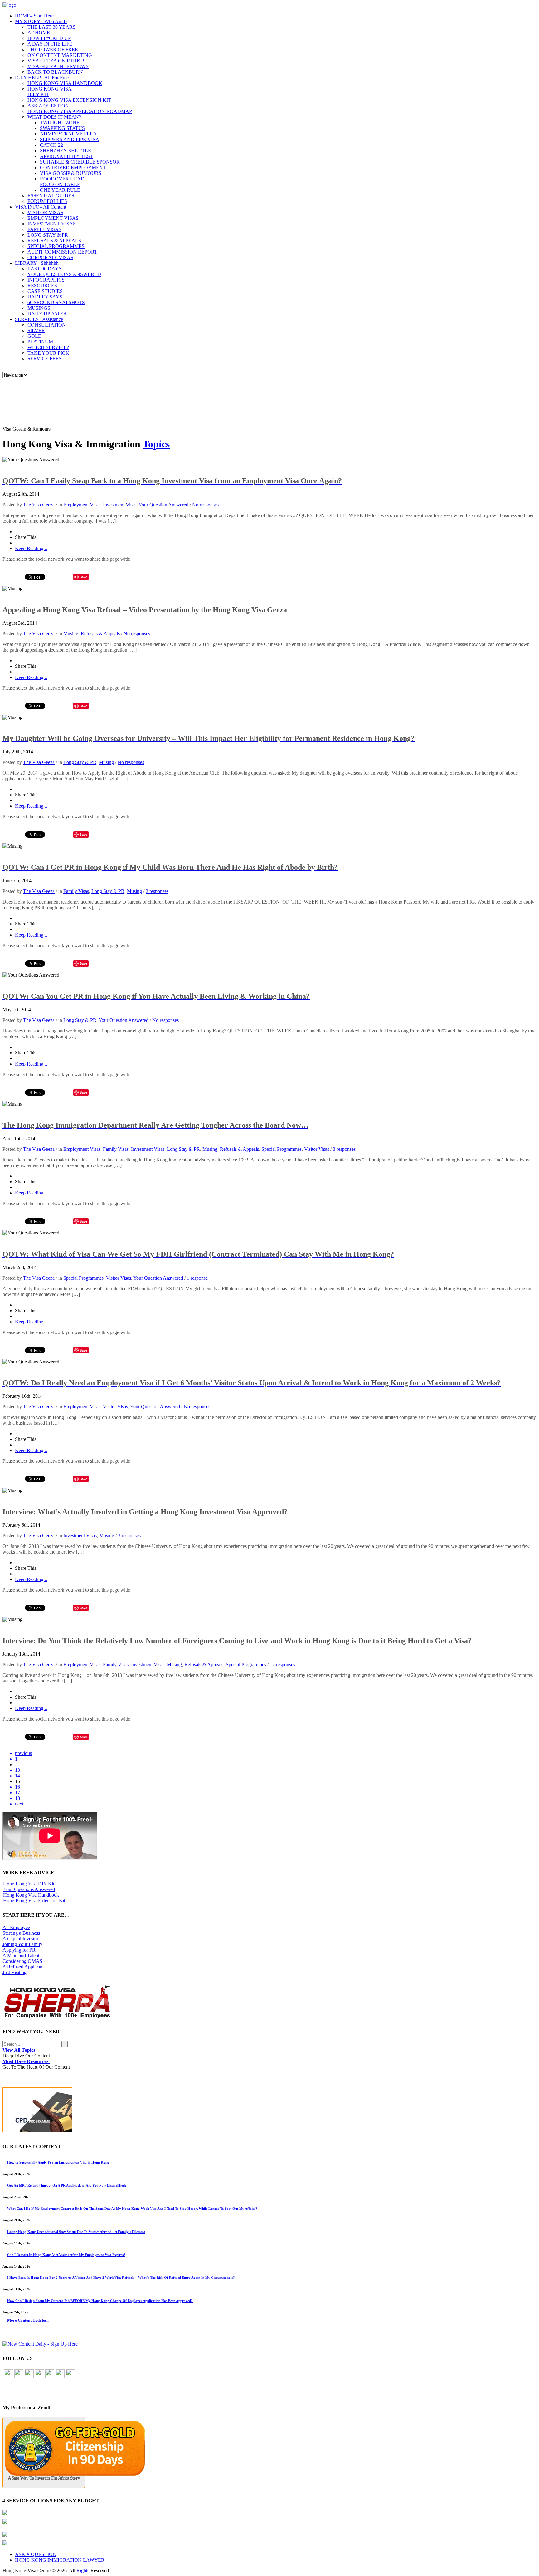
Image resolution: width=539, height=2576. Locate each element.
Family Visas (76, 891)
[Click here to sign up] (40, 2344)
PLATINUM (40, 342)
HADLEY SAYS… (47, 297)
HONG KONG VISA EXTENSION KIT (69, 100)
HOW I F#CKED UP (49, 38)
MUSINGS (39, 308)
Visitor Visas (317, 1149)
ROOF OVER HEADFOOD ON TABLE (62, 182)
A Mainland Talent (21, 1955)
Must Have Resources (26, 2061)
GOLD (35, 336)
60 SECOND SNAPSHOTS (56, 302)
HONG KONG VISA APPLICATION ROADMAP (80, 111)
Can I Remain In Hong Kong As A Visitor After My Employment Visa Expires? (66, 2255)
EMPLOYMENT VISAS (53, 218)
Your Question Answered (163, 505)
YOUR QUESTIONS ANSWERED (64, 274)
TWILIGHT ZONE (60, 123)
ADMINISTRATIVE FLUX (69, 134)
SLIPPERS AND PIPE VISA (70, 139)
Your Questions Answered (29, 1889)
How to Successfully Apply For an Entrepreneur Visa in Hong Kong (58, 2162)
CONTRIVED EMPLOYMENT (73, 167)
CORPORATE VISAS (50, 257)
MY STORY (41, 21)
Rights (83, 2571)
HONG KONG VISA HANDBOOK (65, 83)
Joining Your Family (22, 1944)
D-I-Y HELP (42, 78)
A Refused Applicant (23, 1967)
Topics (156, 444)
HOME (34, 16)
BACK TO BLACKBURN (55, 72)
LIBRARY (37, 263)
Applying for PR (19, 1950)
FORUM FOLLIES (47, 201)
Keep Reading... (31, 548)
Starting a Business (21, 1933)
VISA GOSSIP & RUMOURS (71, 173)
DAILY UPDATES (47, 314)
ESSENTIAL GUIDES (51, 196)
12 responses (282, 1665)
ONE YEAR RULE (60, 190)
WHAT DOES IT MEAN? (54, 117)
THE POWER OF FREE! (53, 49)
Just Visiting (15, 1972)
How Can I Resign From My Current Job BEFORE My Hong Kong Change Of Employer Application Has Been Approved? (100, 2301)
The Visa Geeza (39, 505)
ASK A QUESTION (48, 106)
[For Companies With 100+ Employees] (57, 2017)
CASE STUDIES (45, 291)
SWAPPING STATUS (62, 128)
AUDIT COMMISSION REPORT (62, 252)
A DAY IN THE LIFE (50, 44)
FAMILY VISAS (44, 229)
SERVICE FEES (44, 359)
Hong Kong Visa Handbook (31, 1895)
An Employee (16, 1927)
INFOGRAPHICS (46, 280)
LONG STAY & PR (48, 235)
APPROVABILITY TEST (66, 156)
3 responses (344, 1149)
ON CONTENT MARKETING (60, 55)
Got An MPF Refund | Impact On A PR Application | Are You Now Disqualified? (67, 2185)
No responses (205, 505)
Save (83, 577)
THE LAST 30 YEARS (51, 27)
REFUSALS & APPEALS (54, 241)
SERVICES (39, 319)
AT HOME (39, 33)
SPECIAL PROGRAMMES (56, 246)
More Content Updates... (28, 2320)
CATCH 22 (51, 145)
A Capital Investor (20, 1939)
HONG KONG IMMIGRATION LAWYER (60, 2560)
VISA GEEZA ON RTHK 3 (56, 61)
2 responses (157, 891)
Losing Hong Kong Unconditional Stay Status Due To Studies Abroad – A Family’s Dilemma (76, 2232)
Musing (71, 634)
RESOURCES (42, 286)
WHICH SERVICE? (48, 347)
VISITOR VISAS (45, 212)
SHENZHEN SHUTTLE (66, 151)
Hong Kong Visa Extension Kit (34, 1901)
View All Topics (19, 2050)
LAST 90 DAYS (44, 269)
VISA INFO (41, 207)
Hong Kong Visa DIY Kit (29, 1884)
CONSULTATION (47, 325)
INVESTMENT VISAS (52, 224)
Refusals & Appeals (100, 634)
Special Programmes (282, 1149)
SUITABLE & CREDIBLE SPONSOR (80, 162)
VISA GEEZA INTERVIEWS (58, 66)
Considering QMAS (22, 1961)
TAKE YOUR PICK (48, 353)
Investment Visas (120, 505)
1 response (197, 1278)
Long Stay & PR (80, 762)
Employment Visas (82, 505)
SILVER (36, 330)
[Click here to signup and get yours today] (269, 2111)
